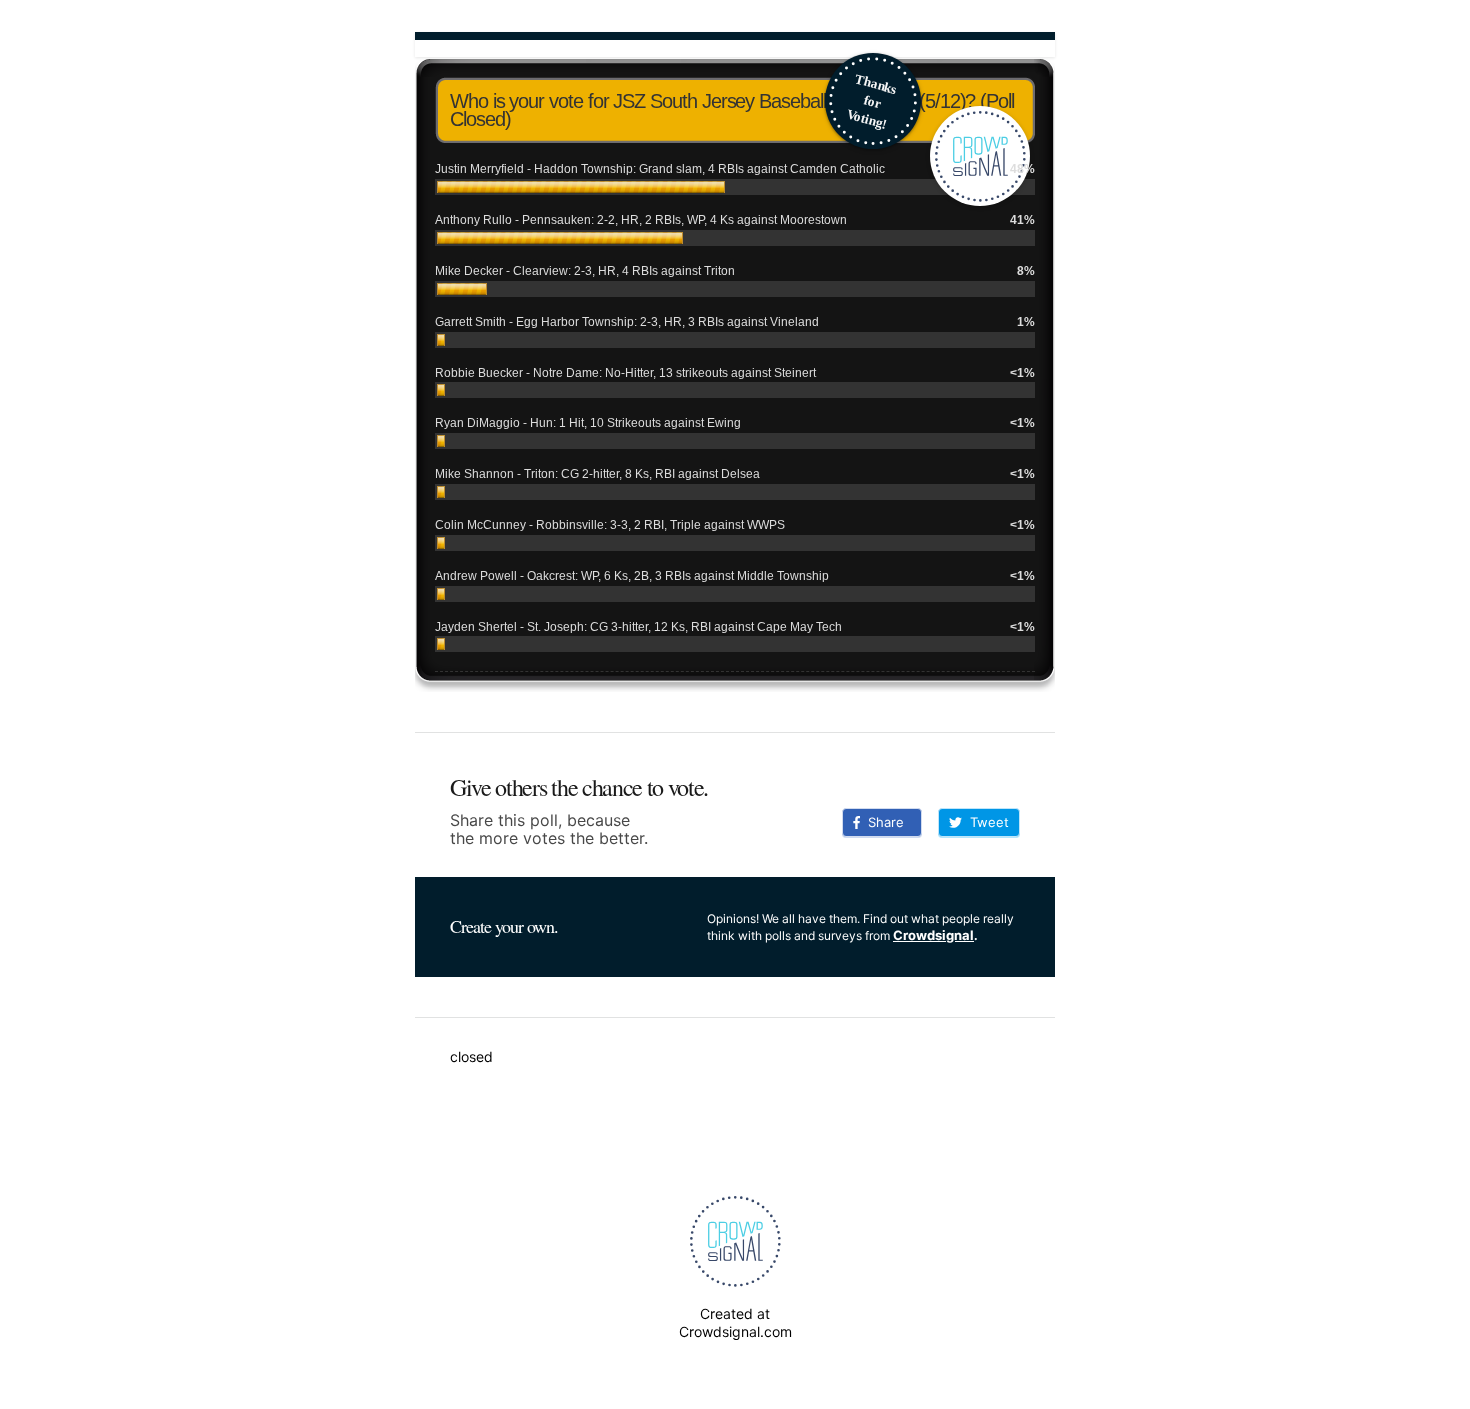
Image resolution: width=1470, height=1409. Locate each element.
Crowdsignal (933, 935)
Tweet (985, 822)
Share (882, 822)
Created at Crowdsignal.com (735, 1322)
